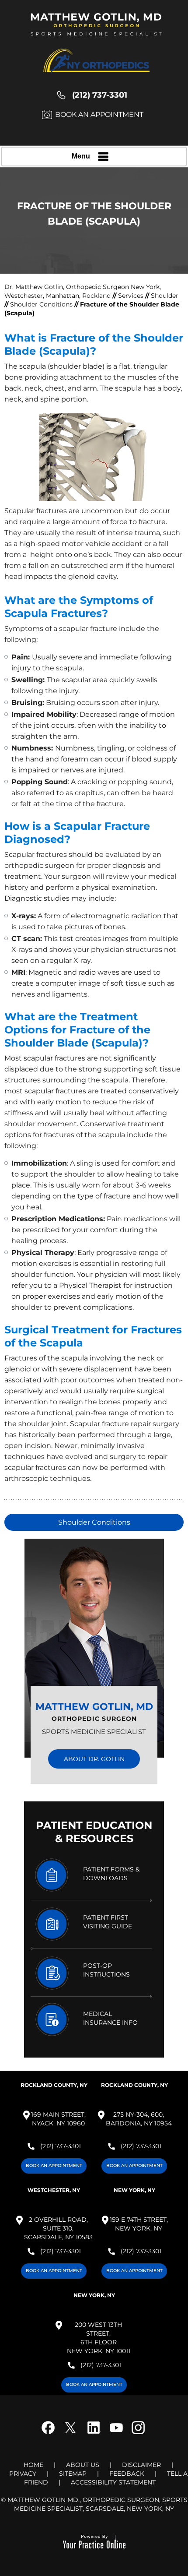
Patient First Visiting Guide (108, 1922)
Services (132, 296)
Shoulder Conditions (41, 304)
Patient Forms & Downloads (111, 1874)
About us (83, 2465)
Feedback (127, 2474)
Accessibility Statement (113, 2482)
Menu (81, 156)
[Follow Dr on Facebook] (51, 2434)
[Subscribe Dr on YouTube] (115, 2434)
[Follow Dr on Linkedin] (94, 2434)
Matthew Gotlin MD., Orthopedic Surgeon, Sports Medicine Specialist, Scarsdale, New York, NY (97, 2504)
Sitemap (73, 2474)
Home (33, 2465)
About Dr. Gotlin (94, 1759)
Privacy (23, 2474)
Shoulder (165, 296)
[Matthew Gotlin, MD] (96, 28)
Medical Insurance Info (110, 2018)
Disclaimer (141, 2465)
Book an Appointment (99, 115)
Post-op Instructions (106, 1970)
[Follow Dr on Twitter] (73, 2434)
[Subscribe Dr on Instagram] (137, 2434)
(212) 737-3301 (100, 95)
